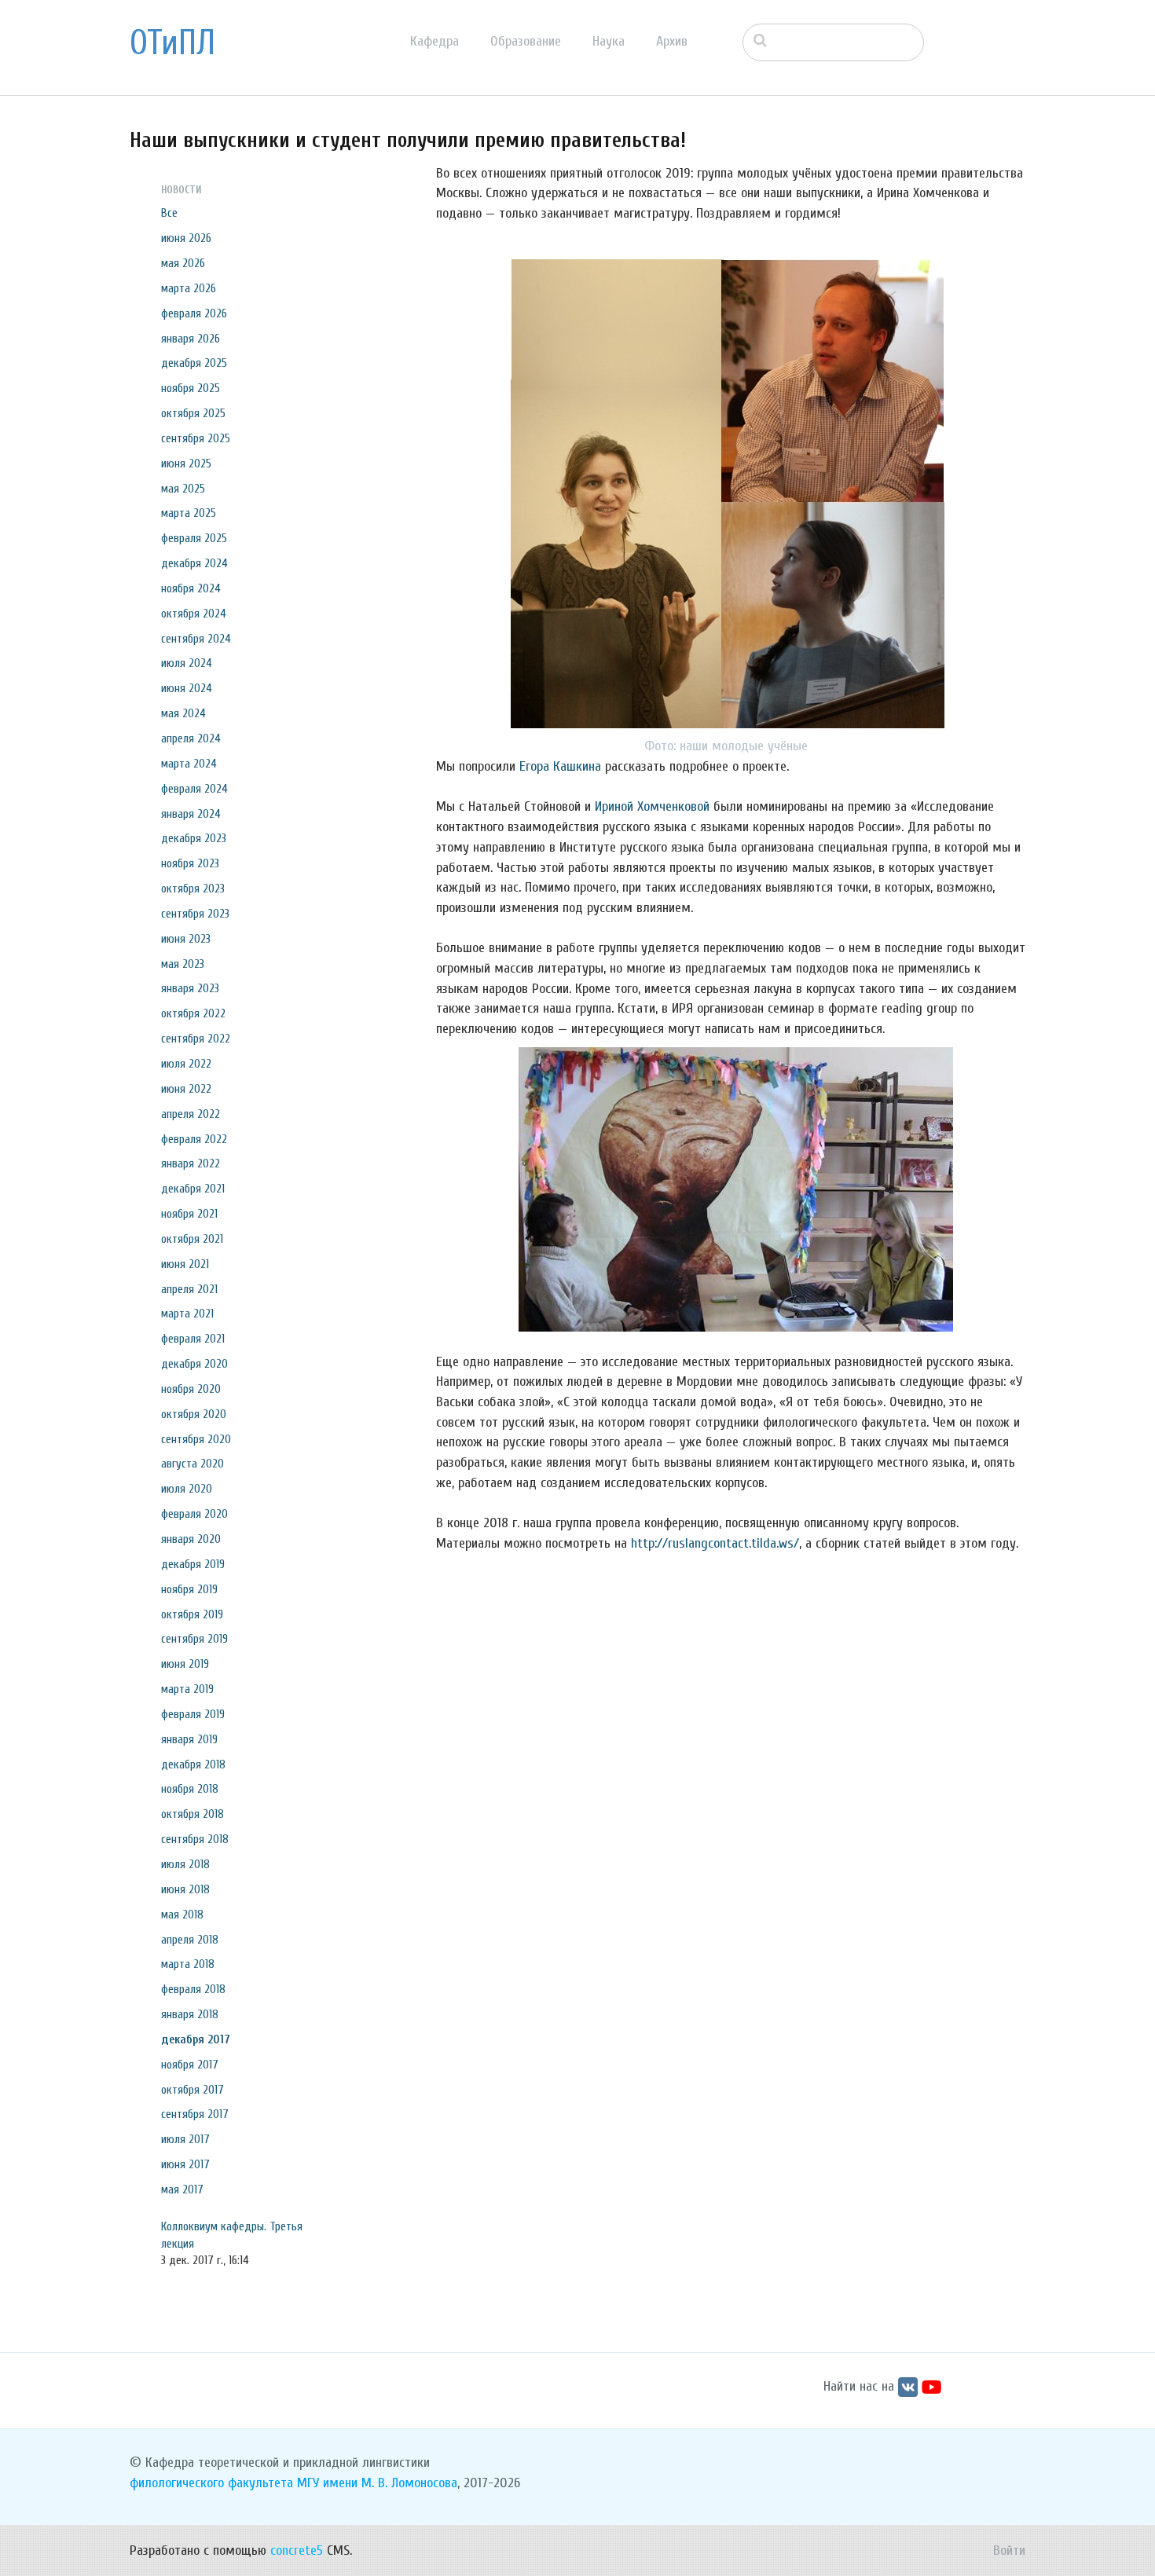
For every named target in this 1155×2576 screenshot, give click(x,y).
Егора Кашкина (560, 766)
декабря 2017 (196, 2039)
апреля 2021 (189, 1289)
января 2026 (191, 339)
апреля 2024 (191, 738)
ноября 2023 (190, 863)
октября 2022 (193, 1013)
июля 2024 (187, 663)
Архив (672, 41)
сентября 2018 (195, 1839)
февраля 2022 (194, 1139)
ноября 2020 (191, 1389)
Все (169, 213)
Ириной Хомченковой (652, 806)
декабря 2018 (193, 1764)
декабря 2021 (193, 1189)
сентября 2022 (196, 1039)
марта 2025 (189, 513)
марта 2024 (189, 764)
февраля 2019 (193, 1714)
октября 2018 (192, 1814)
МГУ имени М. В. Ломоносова (377, 2483)
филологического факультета (211, 2483)
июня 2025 (186, 464)
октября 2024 (194, 614)
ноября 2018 (190, 1789)
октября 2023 (193, 889)
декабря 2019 (193, 1564)
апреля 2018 (190, 1940)
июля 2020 (187, 1489)
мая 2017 (182, 2189)
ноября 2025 (191, 388)
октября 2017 (192, 2090)
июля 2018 (185, 1864)
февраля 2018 (193, 1989)
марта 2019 (187, 1689)
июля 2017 (185, 2139)
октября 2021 (192, 1239)
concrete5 (297, 2550)
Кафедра (434, 41)
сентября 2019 (194, 1639)
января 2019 (189, 1739)
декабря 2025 (194, 363)
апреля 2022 (191, 1114)
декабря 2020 (194, 1364)
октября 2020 (194, 1414)
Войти (1009, 2550)
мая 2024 (183, 713)
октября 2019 (192, 1614)
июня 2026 (186, 238)
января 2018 (190, 2014)
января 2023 (190, 988)
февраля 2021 (193, 1339)
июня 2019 (185, 1664)
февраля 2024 (194, 789)
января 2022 (191, 1163)
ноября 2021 (189, 1214)
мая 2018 (182, 1915)
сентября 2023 (195, 914)
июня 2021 (185, 1264)
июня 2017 (185, 2164)
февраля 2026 (194, 313)
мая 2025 (183, 489)
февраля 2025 (194, 538)
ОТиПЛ (172, 43)
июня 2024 (187, 688)
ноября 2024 (191, 588)
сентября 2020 (196, 1439)
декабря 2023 (194, 838)
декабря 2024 (194, 563)
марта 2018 (188, 1964)
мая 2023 (183, 964)
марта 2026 (189, 288)
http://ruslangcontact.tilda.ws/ (715, 1543)
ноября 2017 (190, 2065)
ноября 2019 (189, 1589)
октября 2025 (193, 413)
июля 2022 (186, 1064)
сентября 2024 (196, 639)
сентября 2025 (196, 438)
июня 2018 (185, 1889)
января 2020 (191, 1539)
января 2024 (191, 814)
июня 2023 (186, 939)
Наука (609, 41)
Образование (526, 41)
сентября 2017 (195, 2114)
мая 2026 (183, 263)
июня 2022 (186, 1089)
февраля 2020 (194, 1514)
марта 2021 (187, 1314)
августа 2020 (192, 1464)
